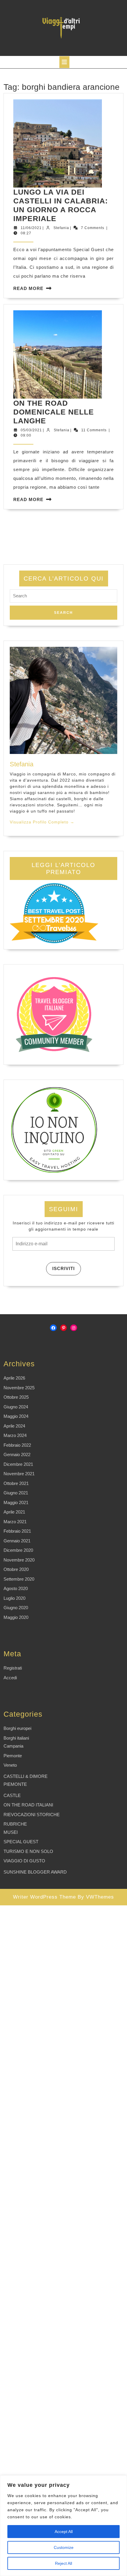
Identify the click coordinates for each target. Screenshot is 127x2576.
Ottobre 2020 (16, 1569)
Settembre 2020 (19, 1579)
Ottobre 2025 (16, 1397)
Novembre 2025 (19, 1388)
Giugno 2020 (16, 1608)
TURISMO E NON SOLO (28, 1851)
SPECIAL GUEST (21, 1842)
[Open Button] (64, 62)
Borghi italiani (16, 1738)
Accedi (10, 1678)
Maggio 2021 (16, 1502)
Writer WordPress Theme (44, 1897)
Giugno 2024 (16, 1407)
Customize (64, 2547)
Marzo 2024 (15, 1435)
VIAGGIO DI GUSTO (24, 1861)
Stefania (61, 228)
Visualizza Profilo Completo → (42, 822)
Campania (13, 1746)
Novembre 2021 (19, 1474)
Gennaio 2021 (17, 1541)
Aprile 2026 (14, 1378)
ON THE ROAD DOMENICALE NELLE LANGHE (54, 412)
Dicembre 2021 (18, 1464)
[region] (63, 2526)
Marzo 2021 (15, 1522)
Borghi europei (17, 1728)
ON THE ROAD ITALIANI (28, 1805)
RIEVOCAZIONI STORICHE (32, 1815)
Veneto (10, 1765)
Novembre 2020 (19, 1560)
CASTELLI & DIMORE (26, 1776)
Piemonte (13, 1756)
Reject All (63, 2563)
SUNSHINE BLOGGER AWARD (35, 1872)
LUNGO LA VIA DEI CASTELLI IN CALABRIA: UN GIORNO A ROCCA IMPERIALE (61, 205)
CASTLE (12, 1795)
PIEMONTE (15, 1784)
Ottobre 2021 (16, 1483)
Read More (28, 288)
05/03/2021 (31, 430)
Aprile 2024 (14, 1426)
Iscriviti (63, 1268)
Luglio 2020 (14, 1598)
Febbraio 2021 (17, 1531)
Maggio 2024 (16, 1416)
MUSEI (11, 1832)
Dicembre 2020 (18, 1550)
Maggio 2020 (16, 1617)
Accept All (64, 2532)
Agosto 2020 (16, 1588)
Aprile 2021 (14, 1512)
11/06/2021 (31, 228)
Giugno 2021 (16, 1493)
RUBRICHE (15, 1824)
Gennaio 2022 (17, 1454)
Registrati (13, 1668)
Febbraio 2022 (17, 1445)
